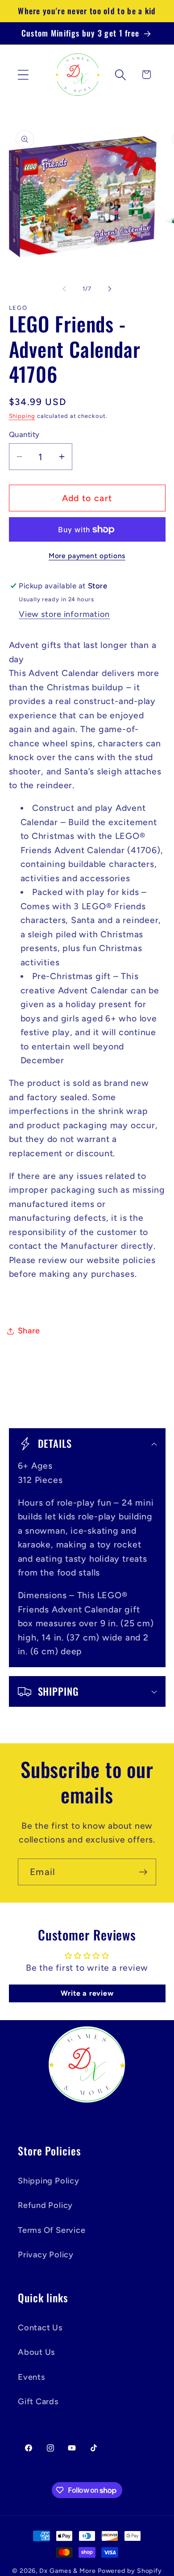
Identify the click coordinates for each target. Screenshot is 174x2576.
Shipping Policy (49, 2181)
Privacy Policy (46, 2255)
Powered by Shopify (130, 2571)
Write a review (87, 1993)
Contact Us (40, 2328)
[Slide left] (64, 289)
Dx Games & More (68, 2571)
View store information (64, 614)
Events (31, 2377)
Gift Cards (38, 2402)
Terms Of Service (52, 2230)
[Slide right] (110, 289)
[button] (23, 75)
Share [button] (29, 1331)
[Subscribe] (143, 1872)
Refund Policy (45, 2205)
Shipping (22, 416)
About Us (36, 2352)
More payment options (87, 556)
